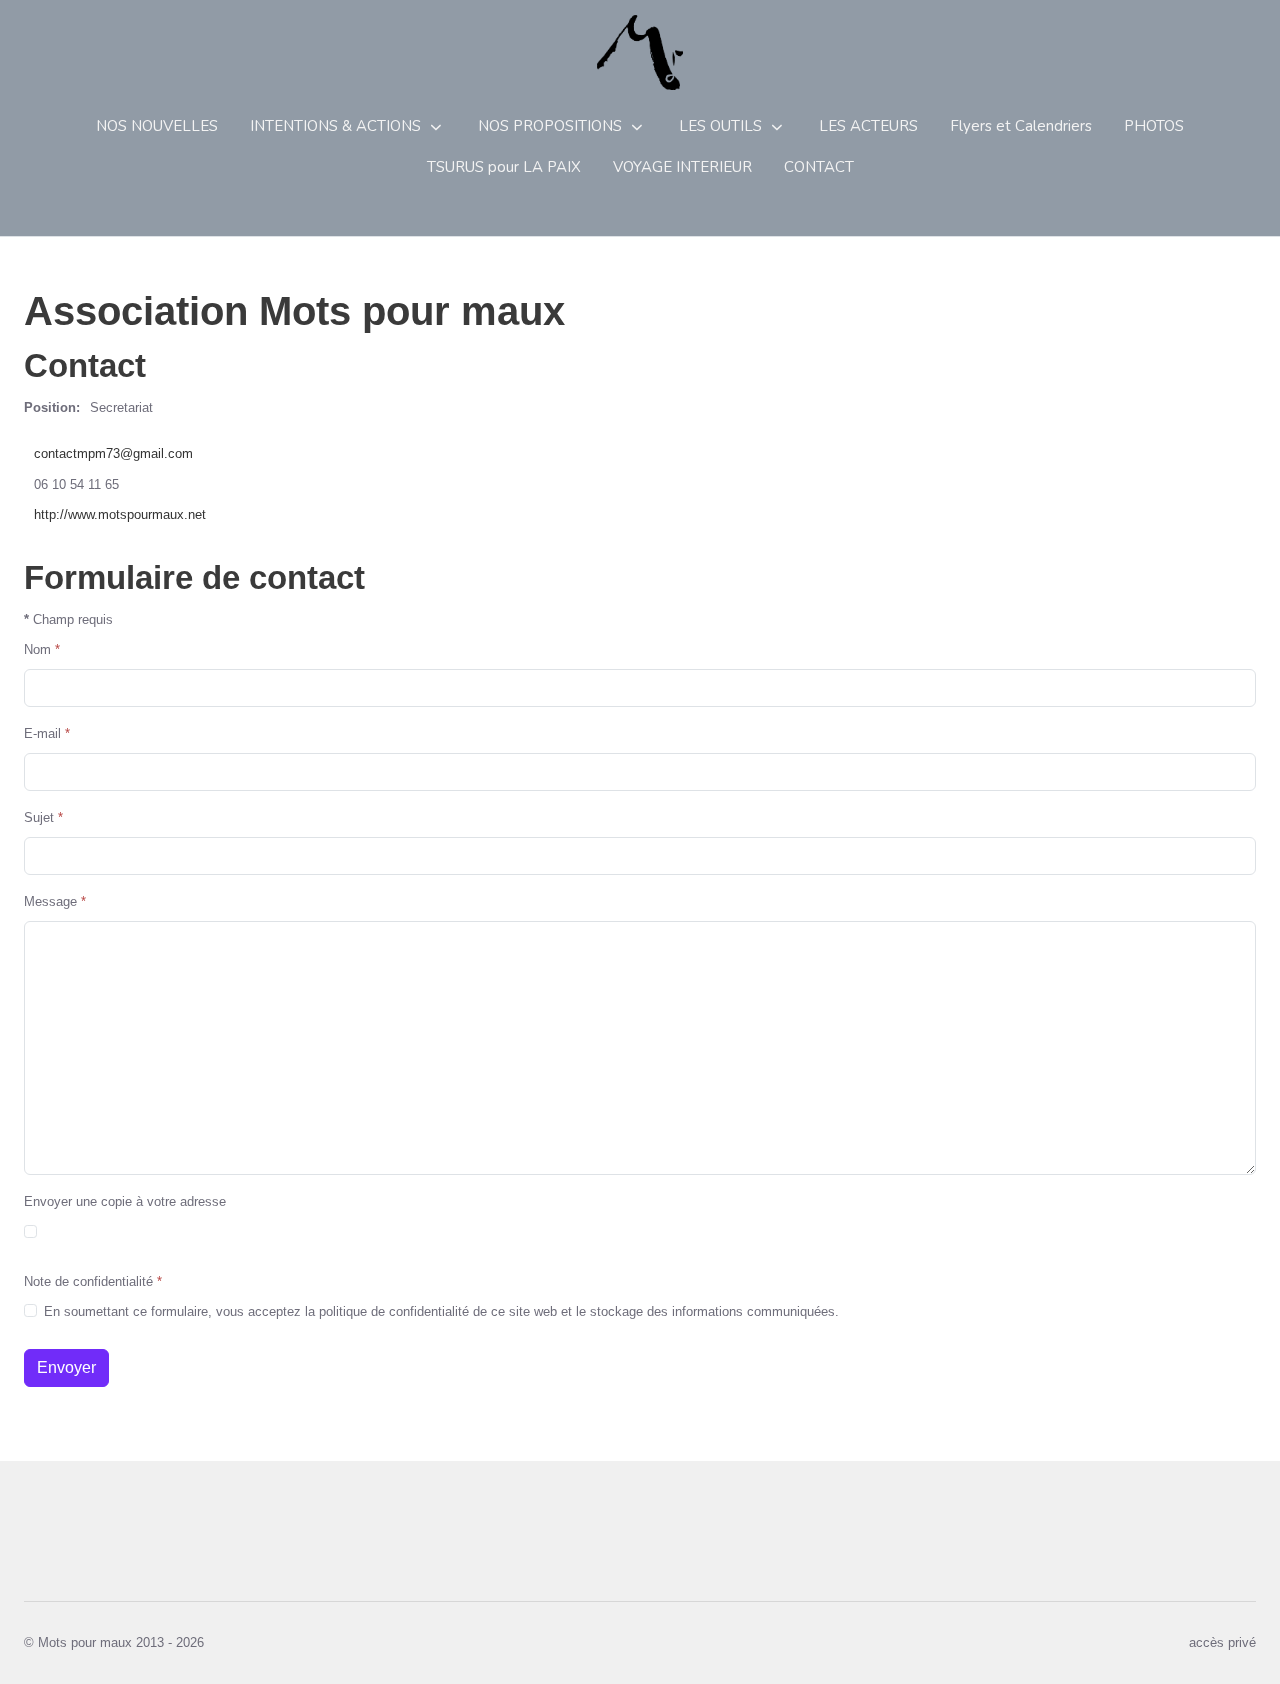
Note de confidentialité (93, 1281)
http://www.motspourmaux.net (120, 514)
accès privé (1222, 1642)
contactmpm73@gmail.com (113, 453)
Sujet (43, 817)
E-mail (47, 733)
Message (55, 901)
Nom (42, 649)
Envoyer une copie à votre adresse (125, 1201)
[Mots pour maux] (640, 52)
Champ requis (68, 619)
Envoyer (66, 1367)
